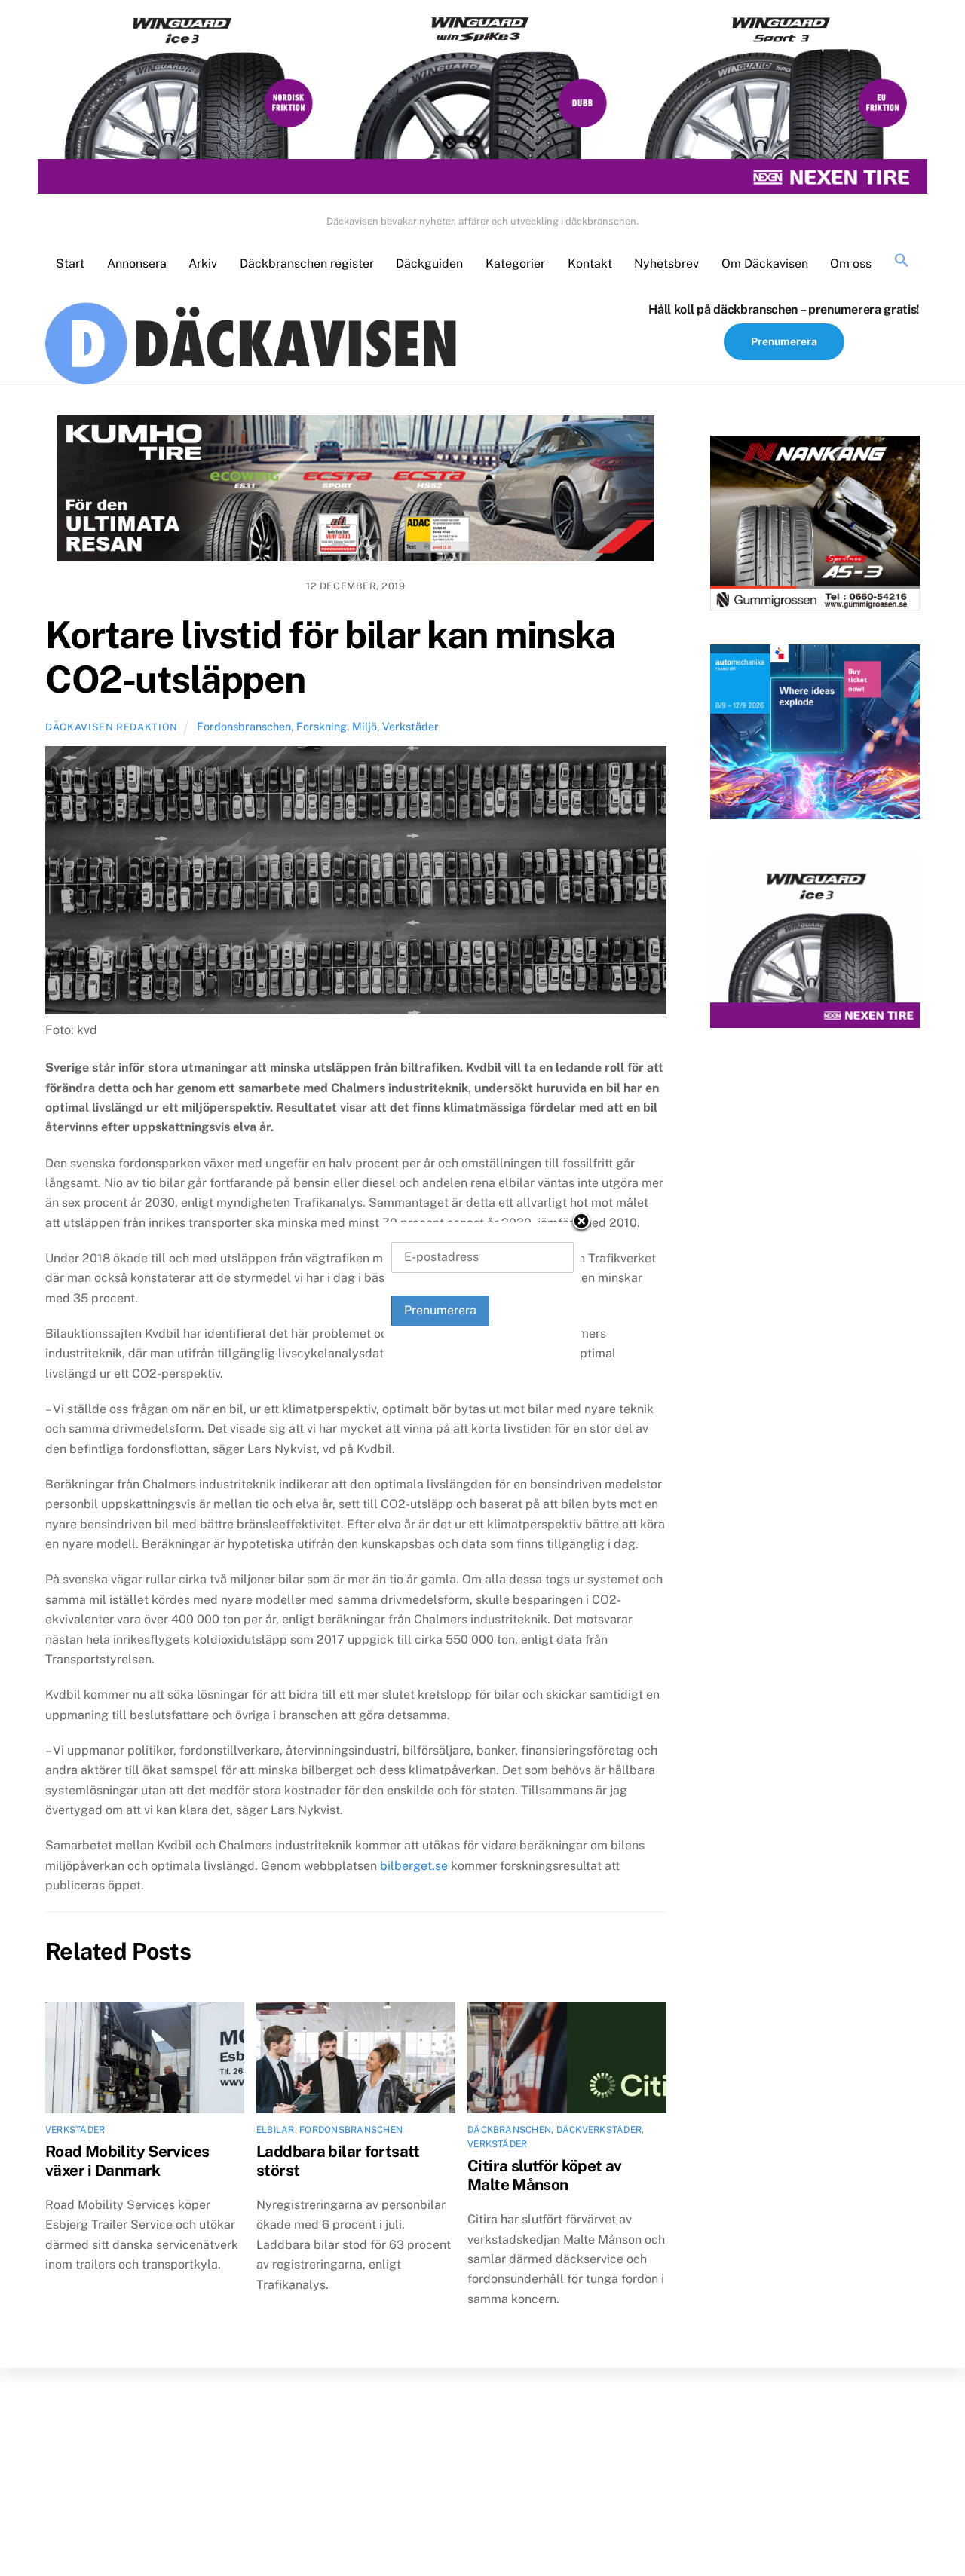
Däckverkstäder (599, 2130)
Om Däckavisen (765, 263)
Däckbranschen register (307, 263)
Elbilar (276, 2130)
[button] (902, 261)
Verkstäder (411, 726)
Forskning (322, 726)
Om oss (851, 263)
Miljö (365, 726)
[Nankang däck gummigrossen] (815, 526)
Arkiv (203, 263)
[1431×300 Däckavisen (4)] (482, 104)
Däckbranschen (509, 2130)
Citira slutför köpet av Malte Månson (545, 2175)
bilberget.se (414, 1866)
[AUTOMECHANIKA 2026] (815, 735)
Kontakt (590, 263)
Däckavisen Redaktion (112, 727)
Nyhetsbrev (666, 263)
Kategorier (515, 263)
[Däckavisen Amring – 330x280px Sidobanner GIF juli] (815, 944)
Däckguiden (429, 263)
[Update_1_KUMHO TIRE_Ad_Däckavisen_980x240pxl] (356, 491)
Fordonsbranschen (244, 726)
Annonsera (137, 263)
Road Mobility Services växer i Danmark (127, 2161)
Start (70, 263)
